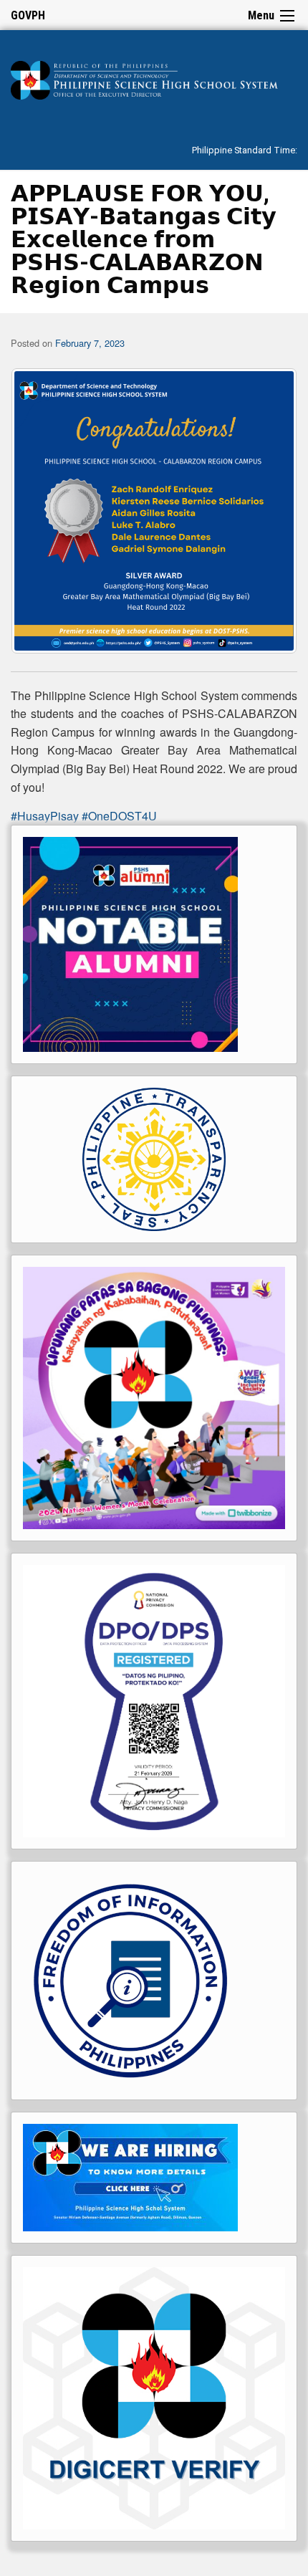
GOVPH (28, 15)
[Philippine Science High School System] (154, 78)
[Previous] (41, 511)
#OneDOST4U (119, 816)
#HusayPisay (45, 816)
